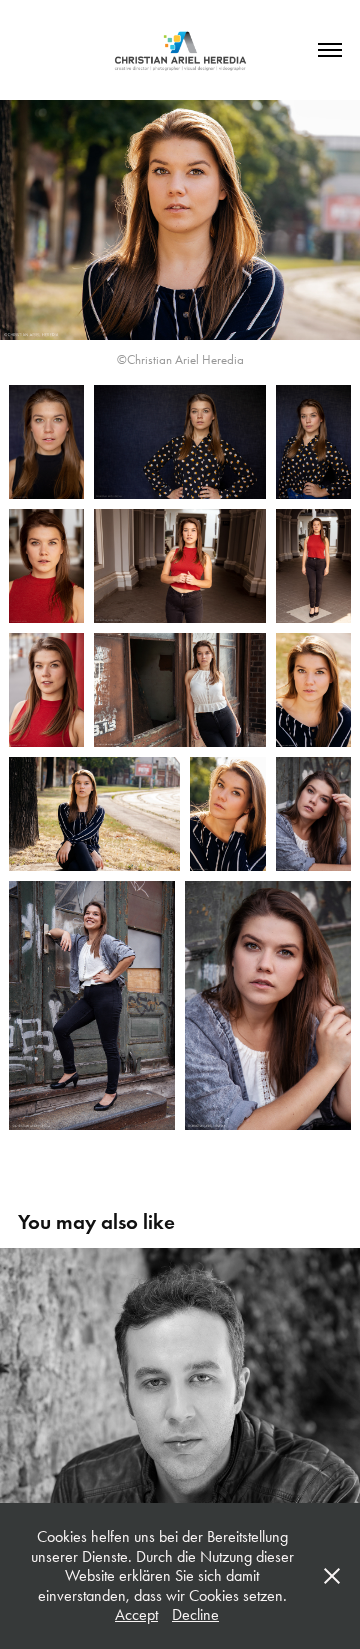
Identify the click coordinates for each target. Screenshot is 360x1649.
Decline (195, 1614)
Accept (136, 1614)
